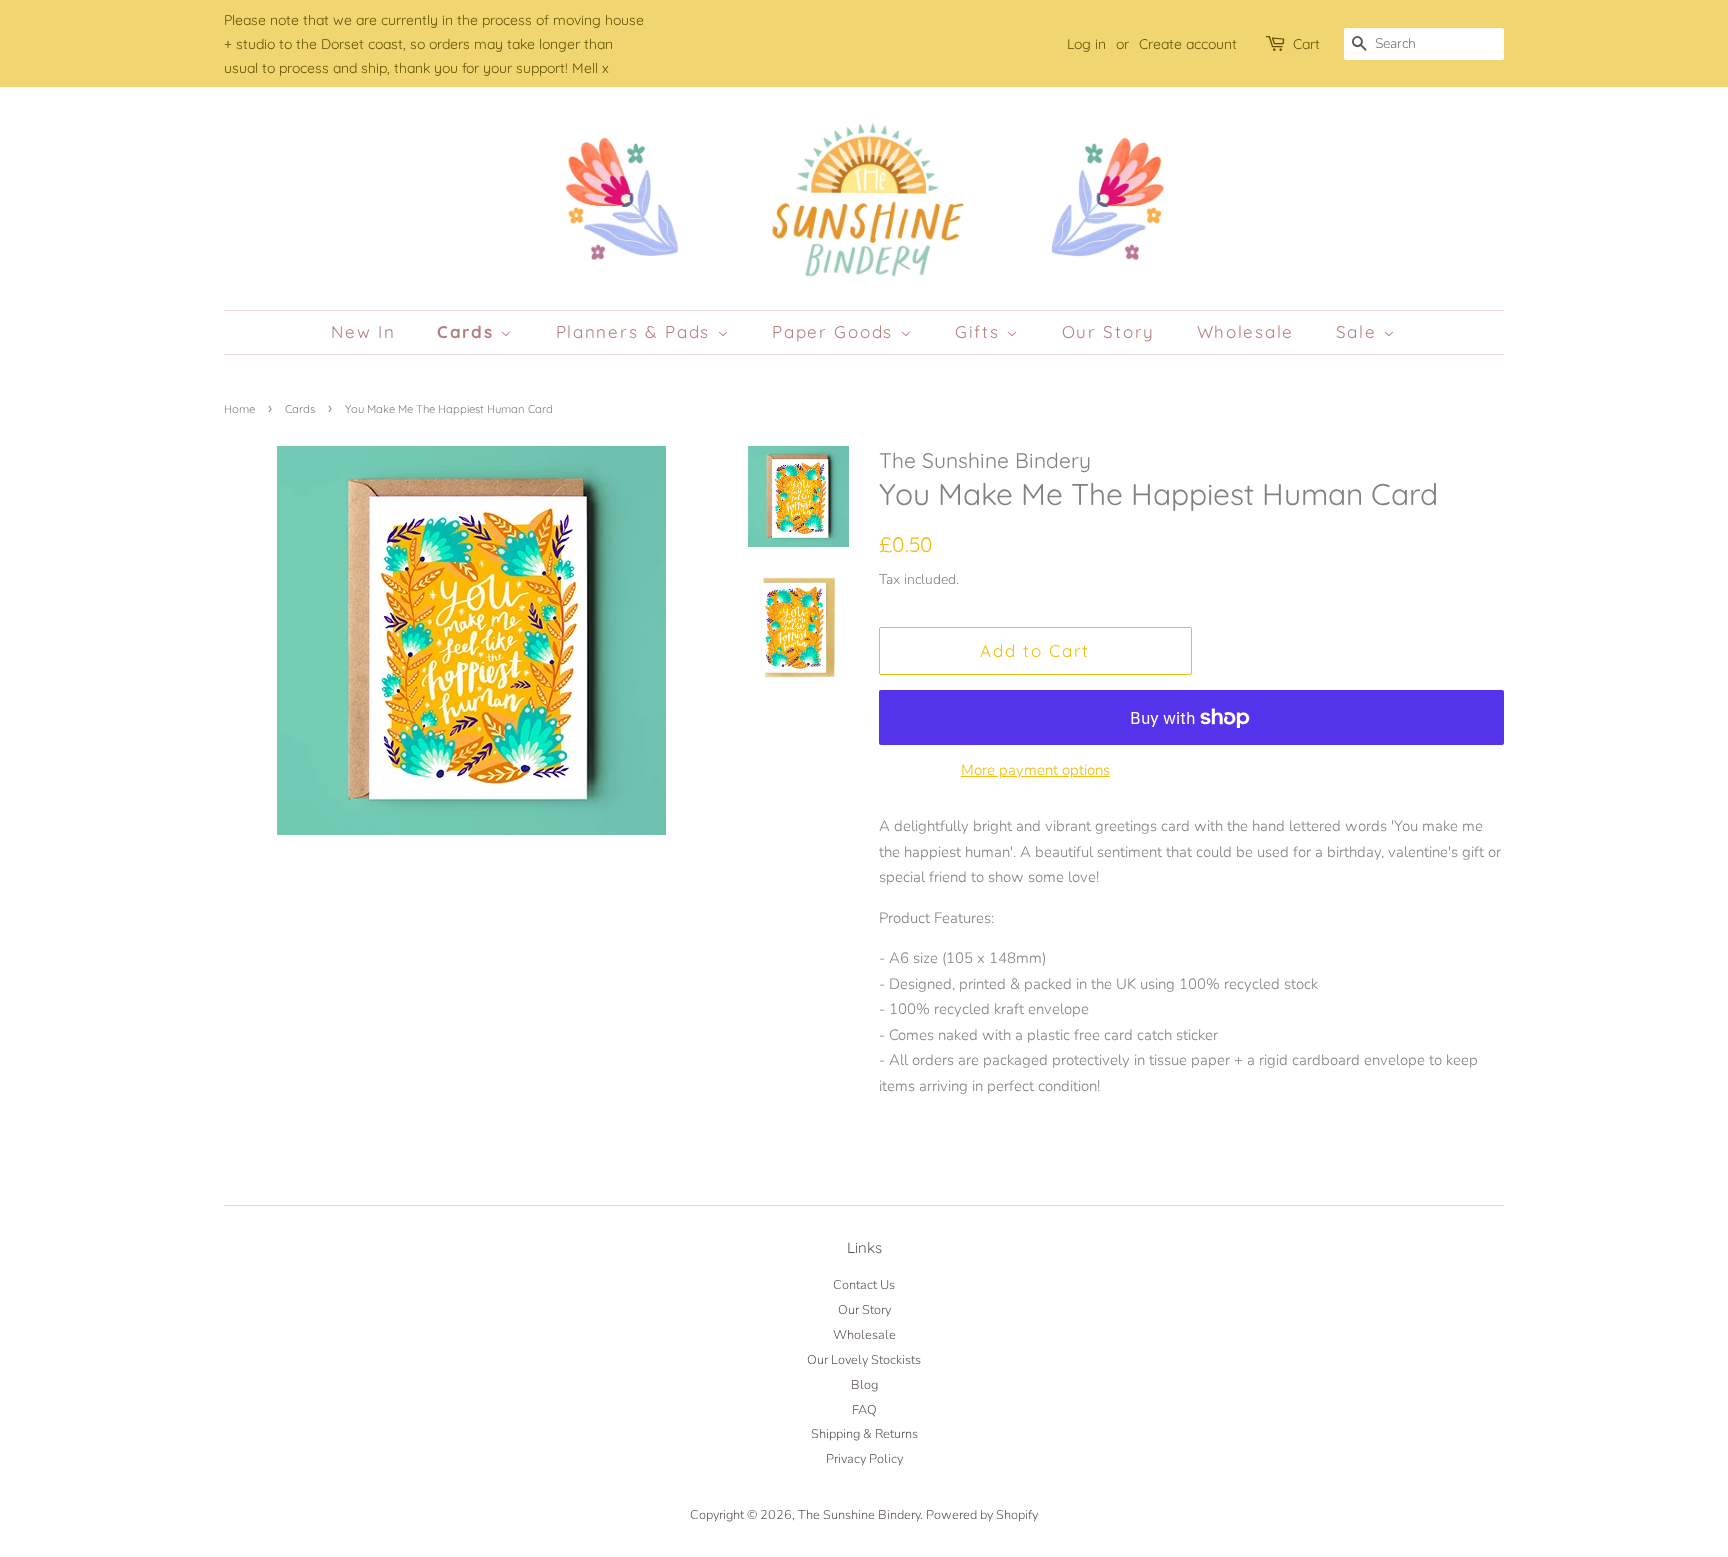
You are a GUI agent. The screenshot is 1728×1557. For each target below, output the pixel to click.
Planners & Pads (636, 331)
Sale (1360, 331)
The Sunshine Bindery (859, 1515)
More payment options (1035, 770)
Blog (864, 1385)
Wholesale (1245, 331)
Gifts (980, 331)
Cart (1306, 43)
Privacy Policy (864, 1459)
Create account (1188, 43)
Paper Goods (835, 331)
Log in (1086, 43)
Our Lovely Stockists (864, 1360)
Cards (468, 331)
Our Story (1108, 331)
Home (239, 409)
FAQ (864, 1410)
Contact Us (864, 1285)
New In (363, 331)
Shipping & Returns (864, 1434)
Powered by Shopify (982, 1515)
